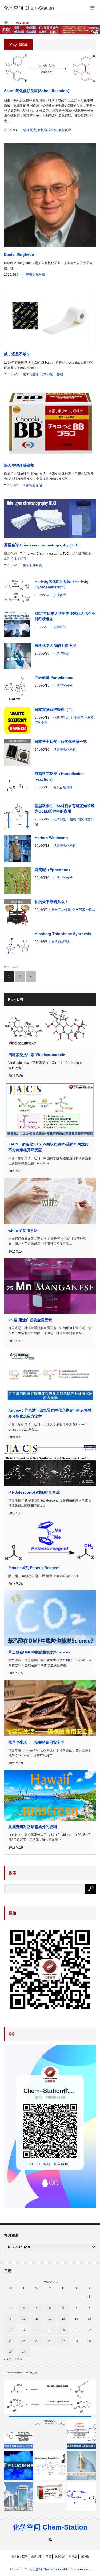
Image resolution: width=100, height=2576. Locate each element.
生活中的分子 (63, 686)
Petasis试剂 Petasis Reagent (34, 1568)
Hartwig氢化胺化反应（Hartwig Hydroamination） (62, 584)
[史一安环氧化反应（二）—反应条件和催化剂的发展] (50, 2465)
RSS (50, 2539)
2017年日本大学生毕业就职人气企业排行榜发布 (65, 616)
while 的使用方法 (23, 1231)
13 (63, 2319)
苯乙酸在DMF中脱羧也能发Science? (39, 1652)
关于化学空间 (19, 2556)
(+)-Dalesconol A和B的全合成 (34, 1492)
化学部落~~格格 (52, 374)
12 (50, 2319)
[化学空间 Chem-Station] (29, 8)
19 (50, 2330)
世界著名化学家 (34, 275)
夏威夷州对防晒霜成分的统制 (33, 1827)
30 (11, 2352)
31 (24, 2352)
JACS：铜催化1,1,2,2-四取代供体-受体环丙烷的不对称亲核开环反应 (48, 1147)
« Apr (8, 2359)
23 (11, 2341)
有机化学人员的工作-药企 (56, 645)
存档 (48, 2556)
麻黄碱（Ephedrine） (53, 870)
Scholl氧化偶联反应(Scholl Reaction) (37, 91)
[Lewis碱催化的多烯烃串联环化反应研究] (81, 2434)
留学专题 (41, 723)
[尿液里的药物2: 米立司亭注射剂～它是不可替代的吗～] (81, 2465)
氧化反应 (65, 130)
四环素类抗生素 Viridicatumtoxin (37, 1055)
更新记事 (37, 2556)
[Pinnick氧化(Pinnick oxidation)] (50, 2422)
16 (11, 2330)
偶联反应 (30, 130)
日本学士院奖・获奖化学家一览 (61, 742)
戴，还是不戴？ (17, 354)
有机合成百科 (47, 130)
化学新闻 (60, 627)
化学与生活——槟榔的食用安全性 (36, 1742)
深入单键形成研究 (19, 465)
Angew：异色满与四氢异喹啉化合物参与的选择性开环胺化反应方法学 (50, 1413)
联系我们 (60, 2556)
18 (37, 2330)
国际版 (85, 2556)
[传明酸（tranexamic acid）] (50, 2492)
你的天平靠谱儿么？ (51, 902)
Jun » (18, 2359)
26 (50, 2341)
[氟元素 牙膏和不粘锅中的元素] (19, 2465)
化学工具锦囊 (32, 565)
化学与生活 (31, 374)
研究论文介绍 (32, 485)
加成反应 (60, 595)
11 (37, 2319)
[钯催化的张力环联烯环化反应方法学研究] (19, 2434)
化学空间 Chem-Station (50, 2527)
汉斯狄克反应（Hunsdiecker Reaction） (59, 776)
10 (24, 2319)
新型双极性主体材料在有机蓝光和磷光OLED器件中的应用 (65, 808)
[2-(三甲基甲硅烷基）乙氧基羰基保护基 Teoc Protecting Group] (81, 2496)
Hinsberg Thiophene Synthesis (63, 934)
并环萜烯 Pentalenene (54, 678)
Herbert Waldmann (51, 838)
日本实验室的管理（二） (55, 710)
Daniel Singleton (19, 254)
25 (37, 2341)
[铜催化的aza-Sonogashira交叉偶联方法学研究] (50, 2394)
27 (63, 2341)
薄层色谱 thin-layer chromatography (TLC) (42, 545)
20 (63, 2330)
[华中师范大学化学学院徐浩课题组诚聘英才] (19, 2496)
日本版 (73, 2556)
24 (24, 2341)
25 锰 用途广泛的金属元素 (30, 1320)
